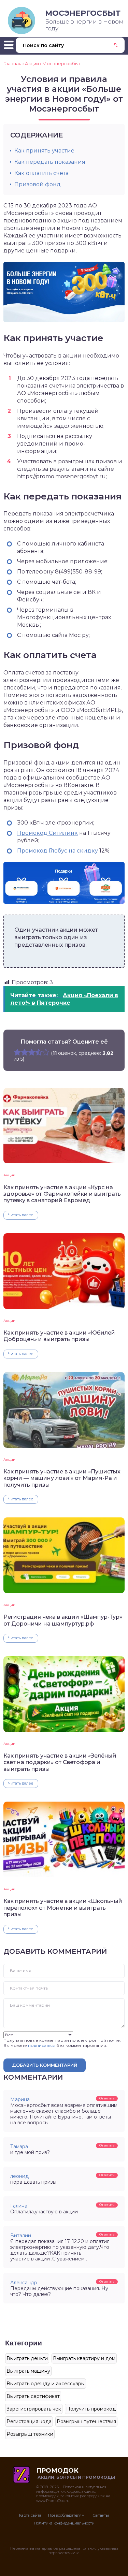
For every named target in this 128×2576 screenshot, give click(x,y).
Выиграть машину (28, 2371)
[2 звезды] (24, 1052)
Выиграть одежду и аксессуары (46, 2384)
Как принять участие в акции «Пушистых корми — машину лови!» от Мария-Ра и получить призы (62, 1478)
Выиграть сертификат (33, 2396)
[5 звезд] (46, 1052)
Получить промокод (91, 2409)
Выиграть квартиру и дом (84, 2358)
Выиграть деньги (27, 2358)
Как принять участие (44, 151)
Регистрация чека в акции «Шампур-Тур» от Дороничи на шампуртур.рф (63, 1620)
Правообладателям (66, 2515)
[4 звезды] (39, 1052)
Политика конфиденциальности (64, 2523)
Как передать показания (50, 162)
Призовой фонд (38, 184)
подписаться (42, 2045)
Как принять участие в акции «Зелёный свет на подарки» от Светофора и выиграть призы (60, 1762)
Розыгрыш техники (30, 2434)
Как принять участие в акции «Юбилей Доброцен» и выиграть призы (59, 1336)
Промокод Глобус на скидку (58, 851)
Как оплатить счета (41, 173)
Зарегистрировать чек (34, 2409)
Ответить (107, 2098)
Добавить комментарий (45, 2065)
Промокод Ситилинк (47, 833)
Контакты (100, 2515)
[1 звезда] (17, 1052)
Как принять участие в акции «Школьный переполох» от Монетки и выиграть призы (63, 1908)
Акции (9, 1175)
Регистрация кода (29, 2421)
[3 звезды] (32, 1052)
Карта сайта (30, 2515)
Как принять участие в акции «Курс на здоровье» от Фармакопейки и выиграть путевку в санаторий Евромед (62, 1194)
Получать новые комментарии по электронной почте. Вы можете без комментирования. (62, 2043)
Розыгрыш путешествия (86, 2421)
